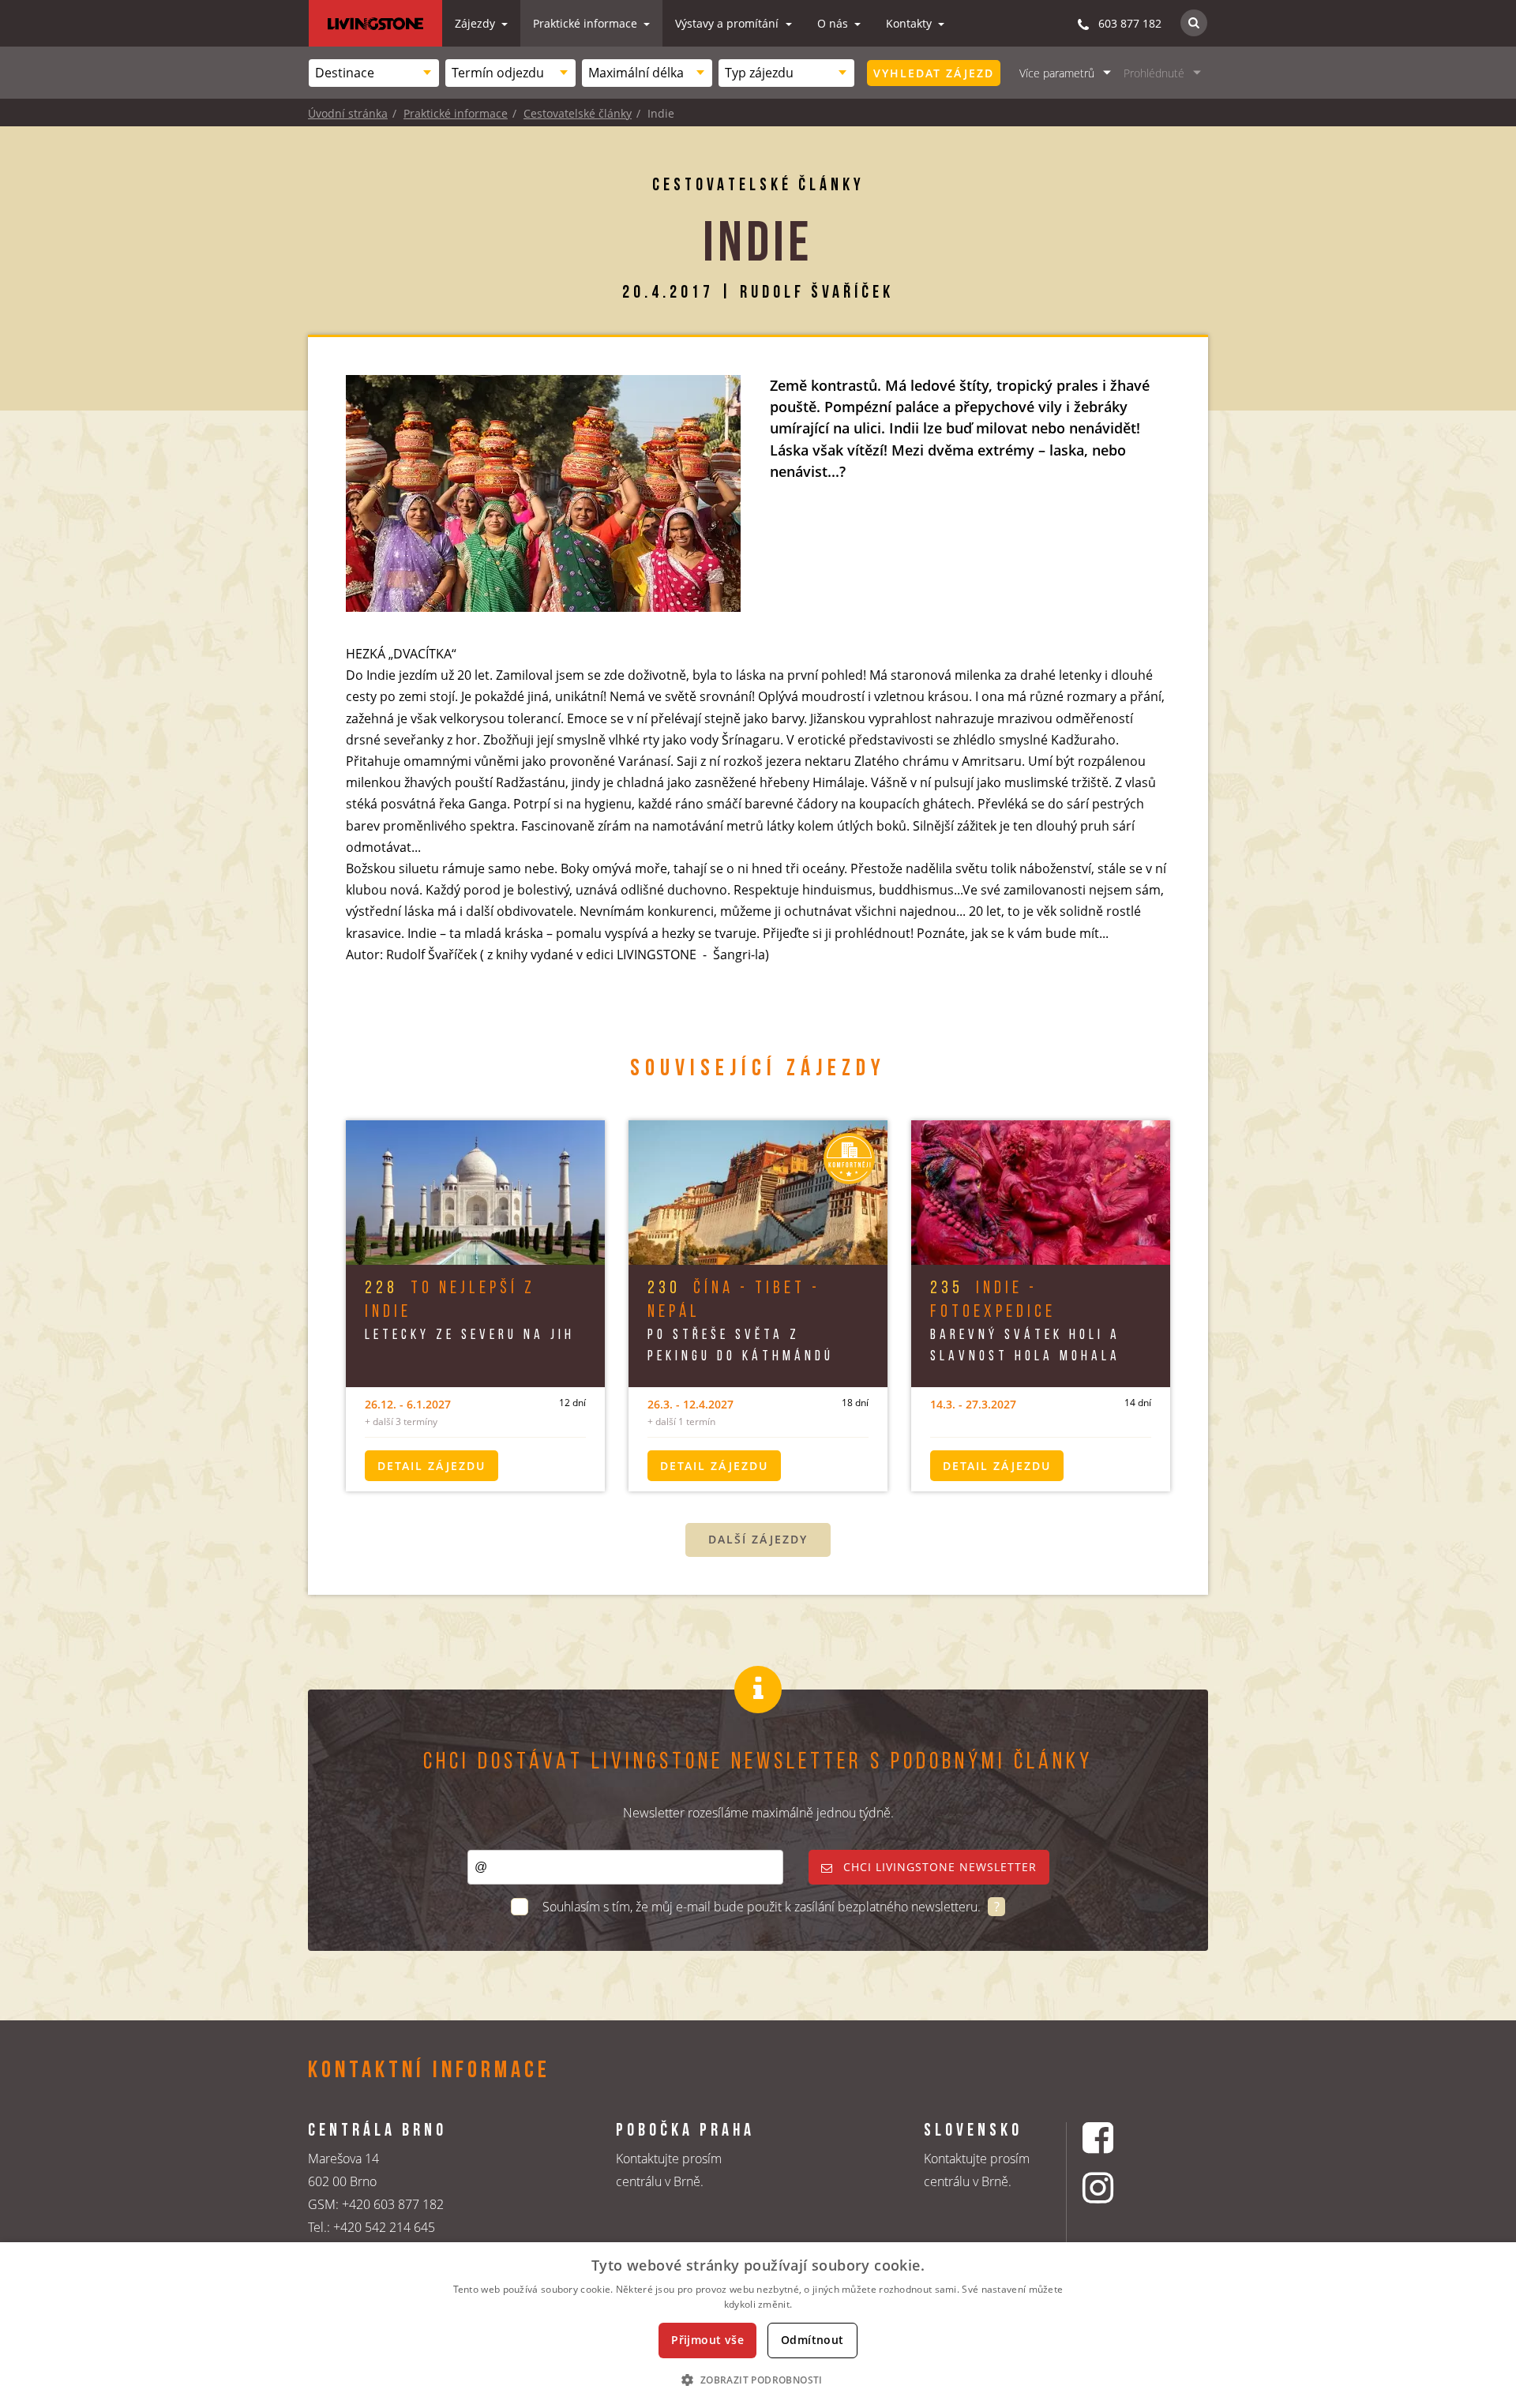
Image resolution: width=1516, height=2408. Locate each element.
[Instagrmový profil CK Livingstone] (1118, 2187)
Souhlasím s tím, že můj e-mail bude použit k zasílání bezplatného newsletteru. (763, 1907)
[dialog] (758, 2325)
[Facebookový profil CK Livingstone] (1118, 2138)
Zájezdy (477, 23)
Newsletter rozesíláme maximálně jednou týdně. (758, 1813)
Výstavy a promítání (728, 23)
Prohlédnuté (1154, 73)
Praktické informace (587, 23)
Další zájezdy (758, 1539)
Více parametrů (1057, 73)
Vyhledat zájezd (934, 73)
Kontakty (910, 23)
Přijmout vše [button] (707, 2340)
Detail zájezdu (432, 1466)
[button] (758, 2380)
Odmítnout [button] (812, 2340)
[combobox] (374, 73)
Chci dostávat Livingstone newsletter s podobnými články (758, 1763)
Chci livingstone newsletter (938, 1867)
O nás (834, 23)
